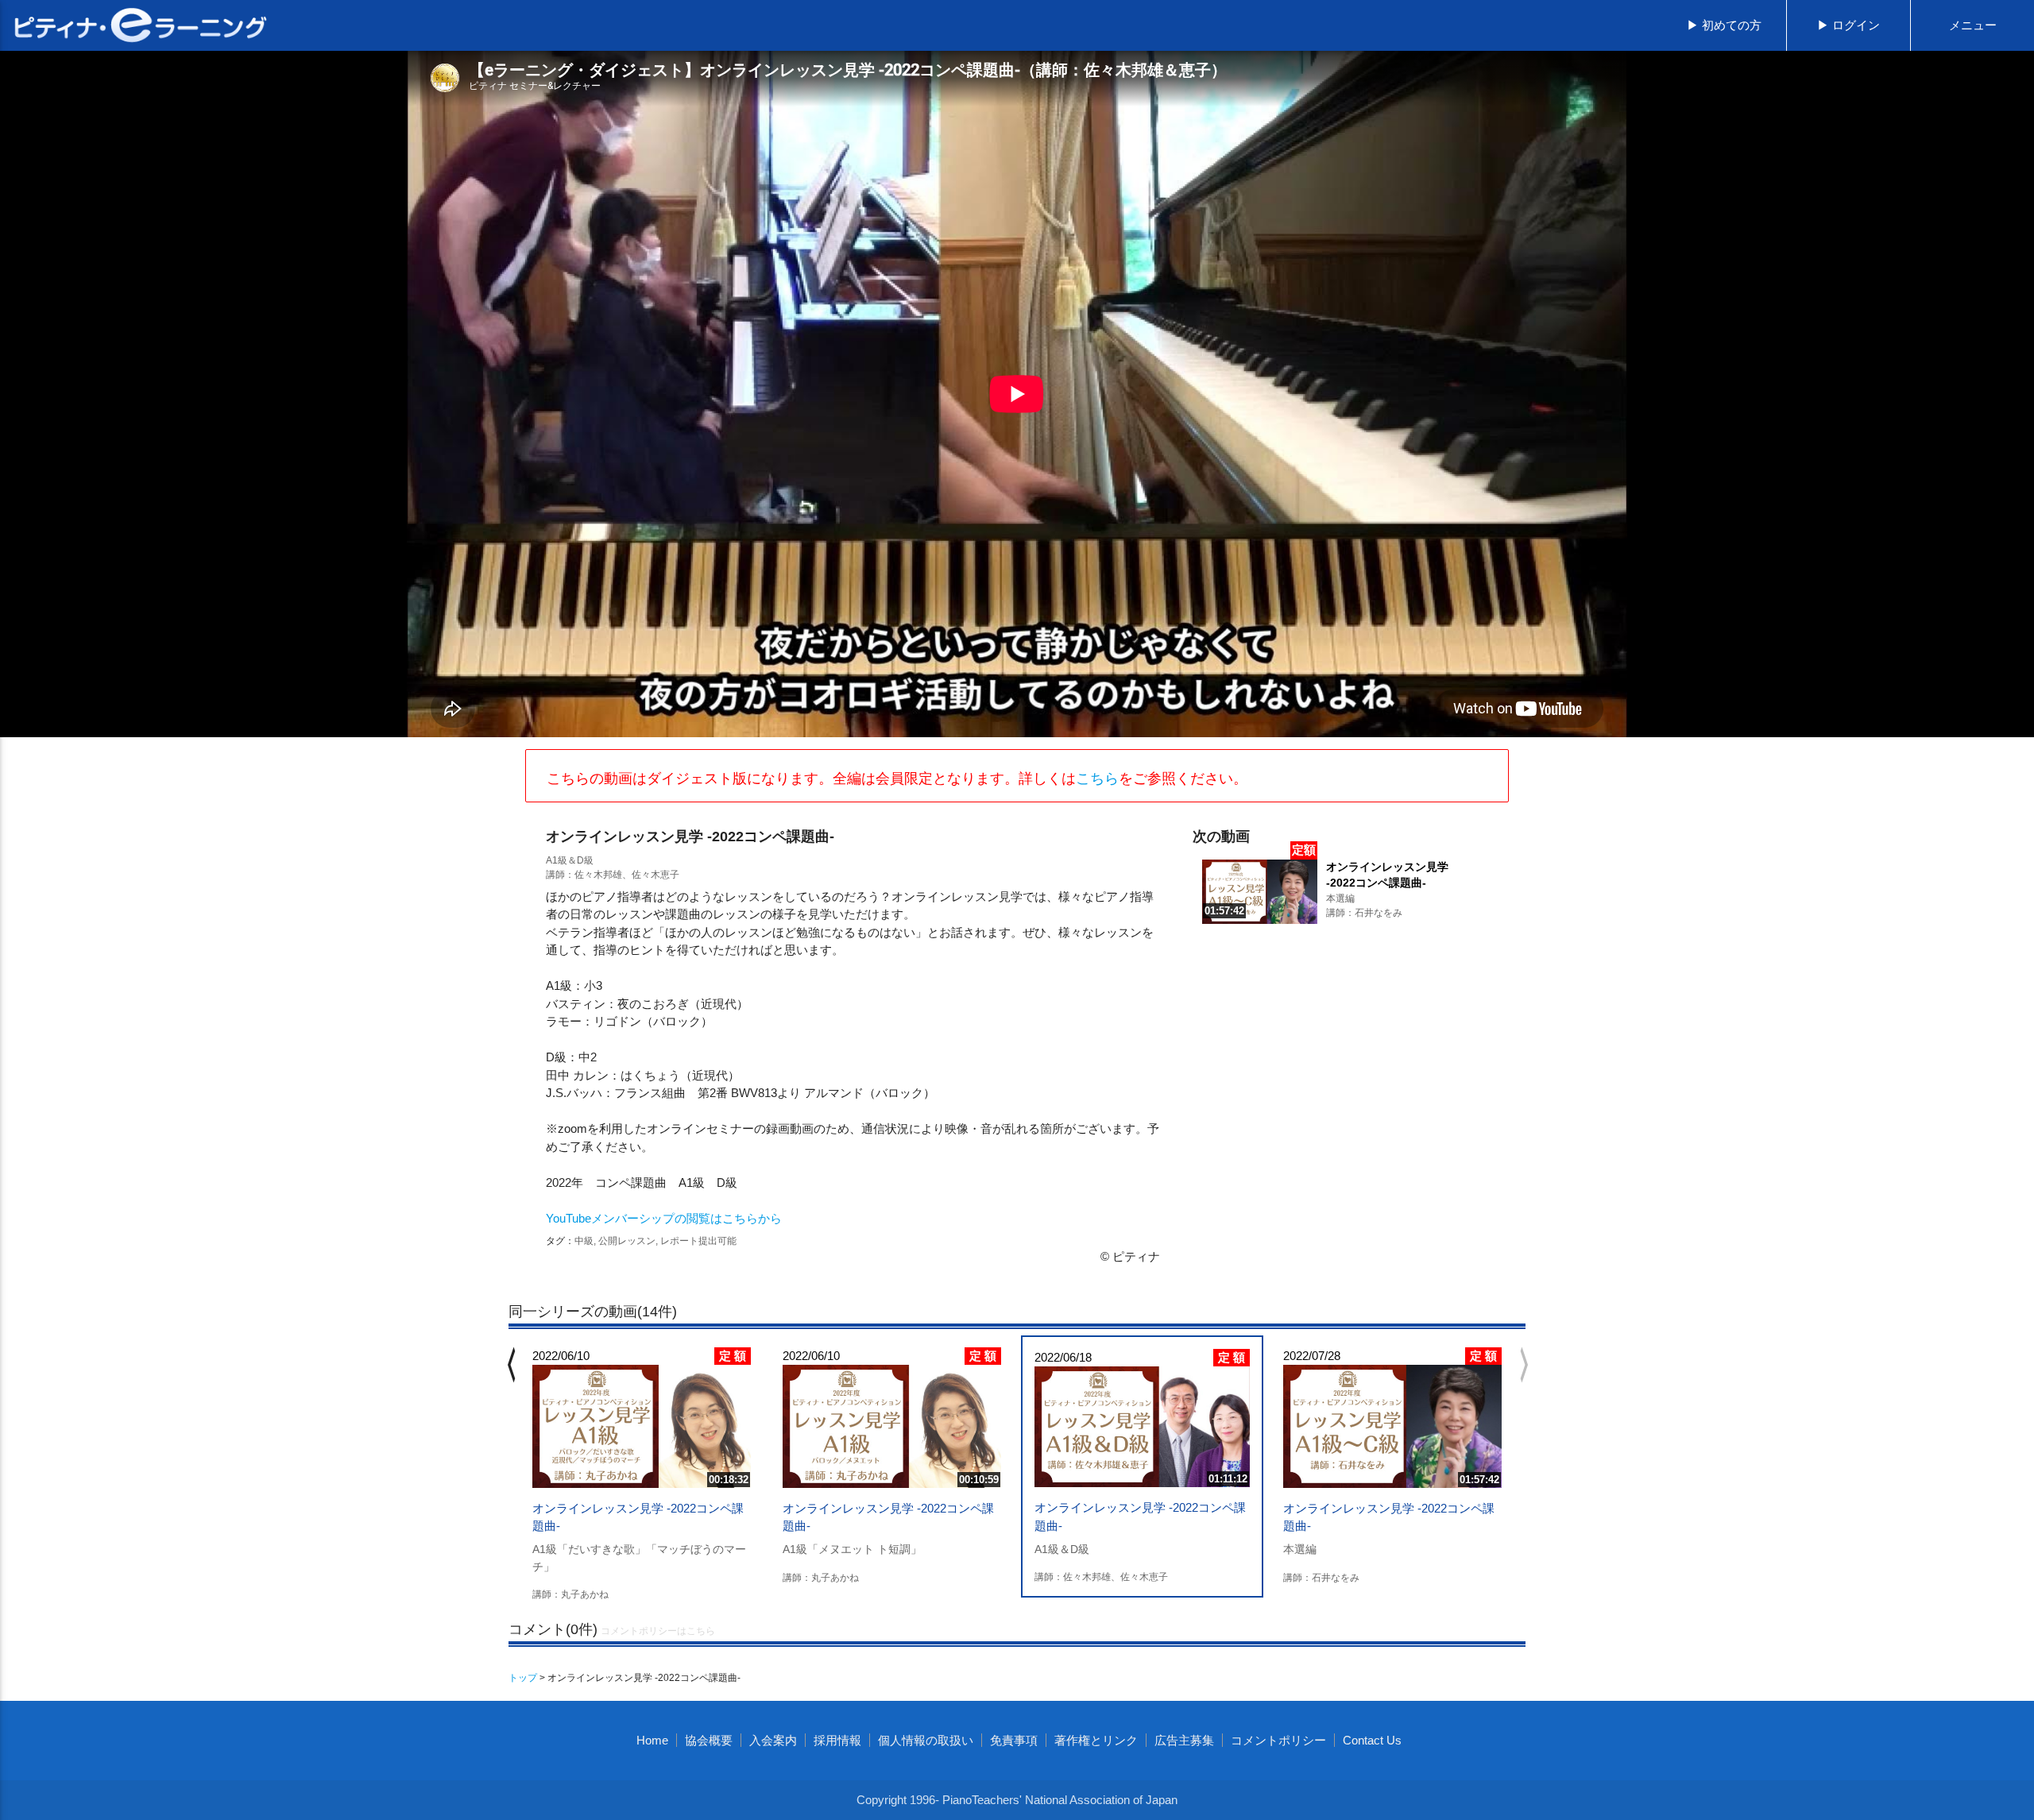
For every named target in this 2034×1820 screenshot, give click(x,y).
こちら (1097, 779)
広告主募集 (1184, 1740)
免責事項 (1014, 1740)
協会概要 (709, 1740)
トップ (523, 1678)
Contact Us (1372, 1740)
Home (652, 1740)
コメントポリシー (1278, 1740)
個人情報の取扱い (926, 1740)
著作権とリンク (1096, 1740)
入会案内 (773, 1740)
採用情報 (837, 1740)
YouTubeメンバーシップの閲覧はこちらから (664, 1218)
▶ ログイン (1848, 25)
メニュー (1973, 25)
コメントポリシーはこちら (658, 1631)
